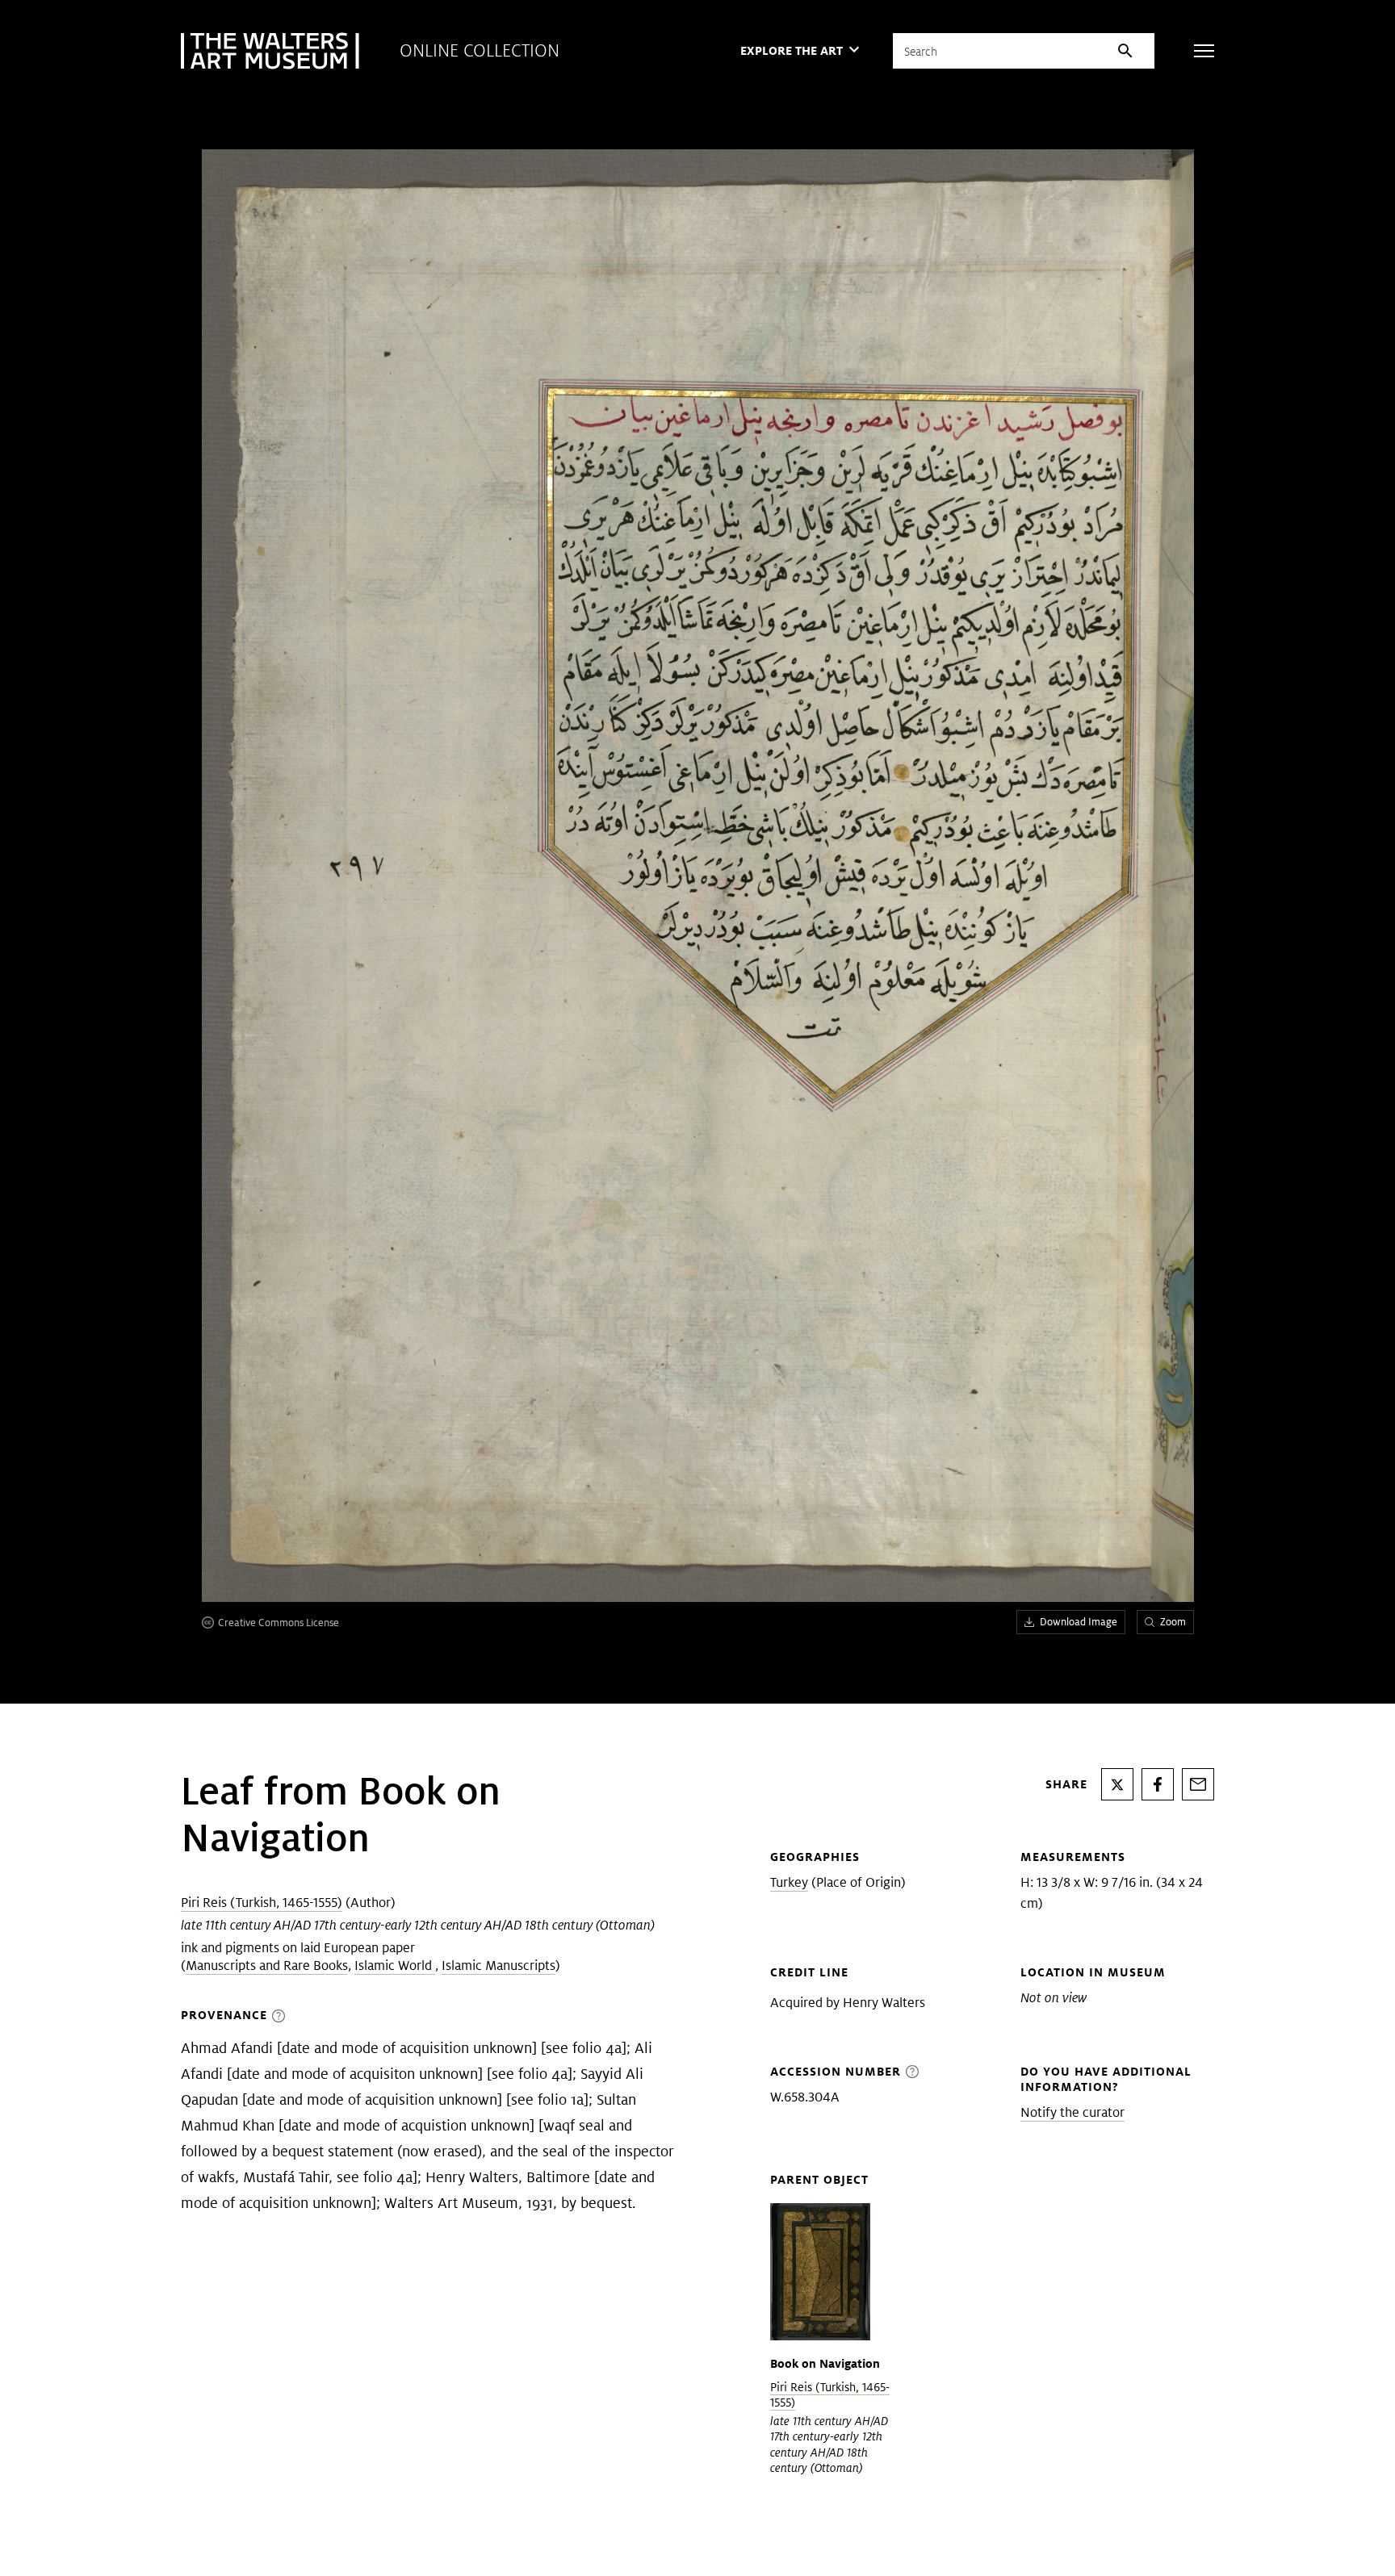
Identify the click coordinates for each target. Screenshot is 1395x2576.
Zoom (1173, 1622)
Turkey (789, 1882)
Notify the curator (1072, 2112)
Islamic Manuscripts (499, 1965)
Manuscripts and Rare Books (267, 1965)
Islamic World (395, 1965)
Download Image (1079, 1622)
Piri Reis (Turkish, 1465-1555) (262, 1903)
